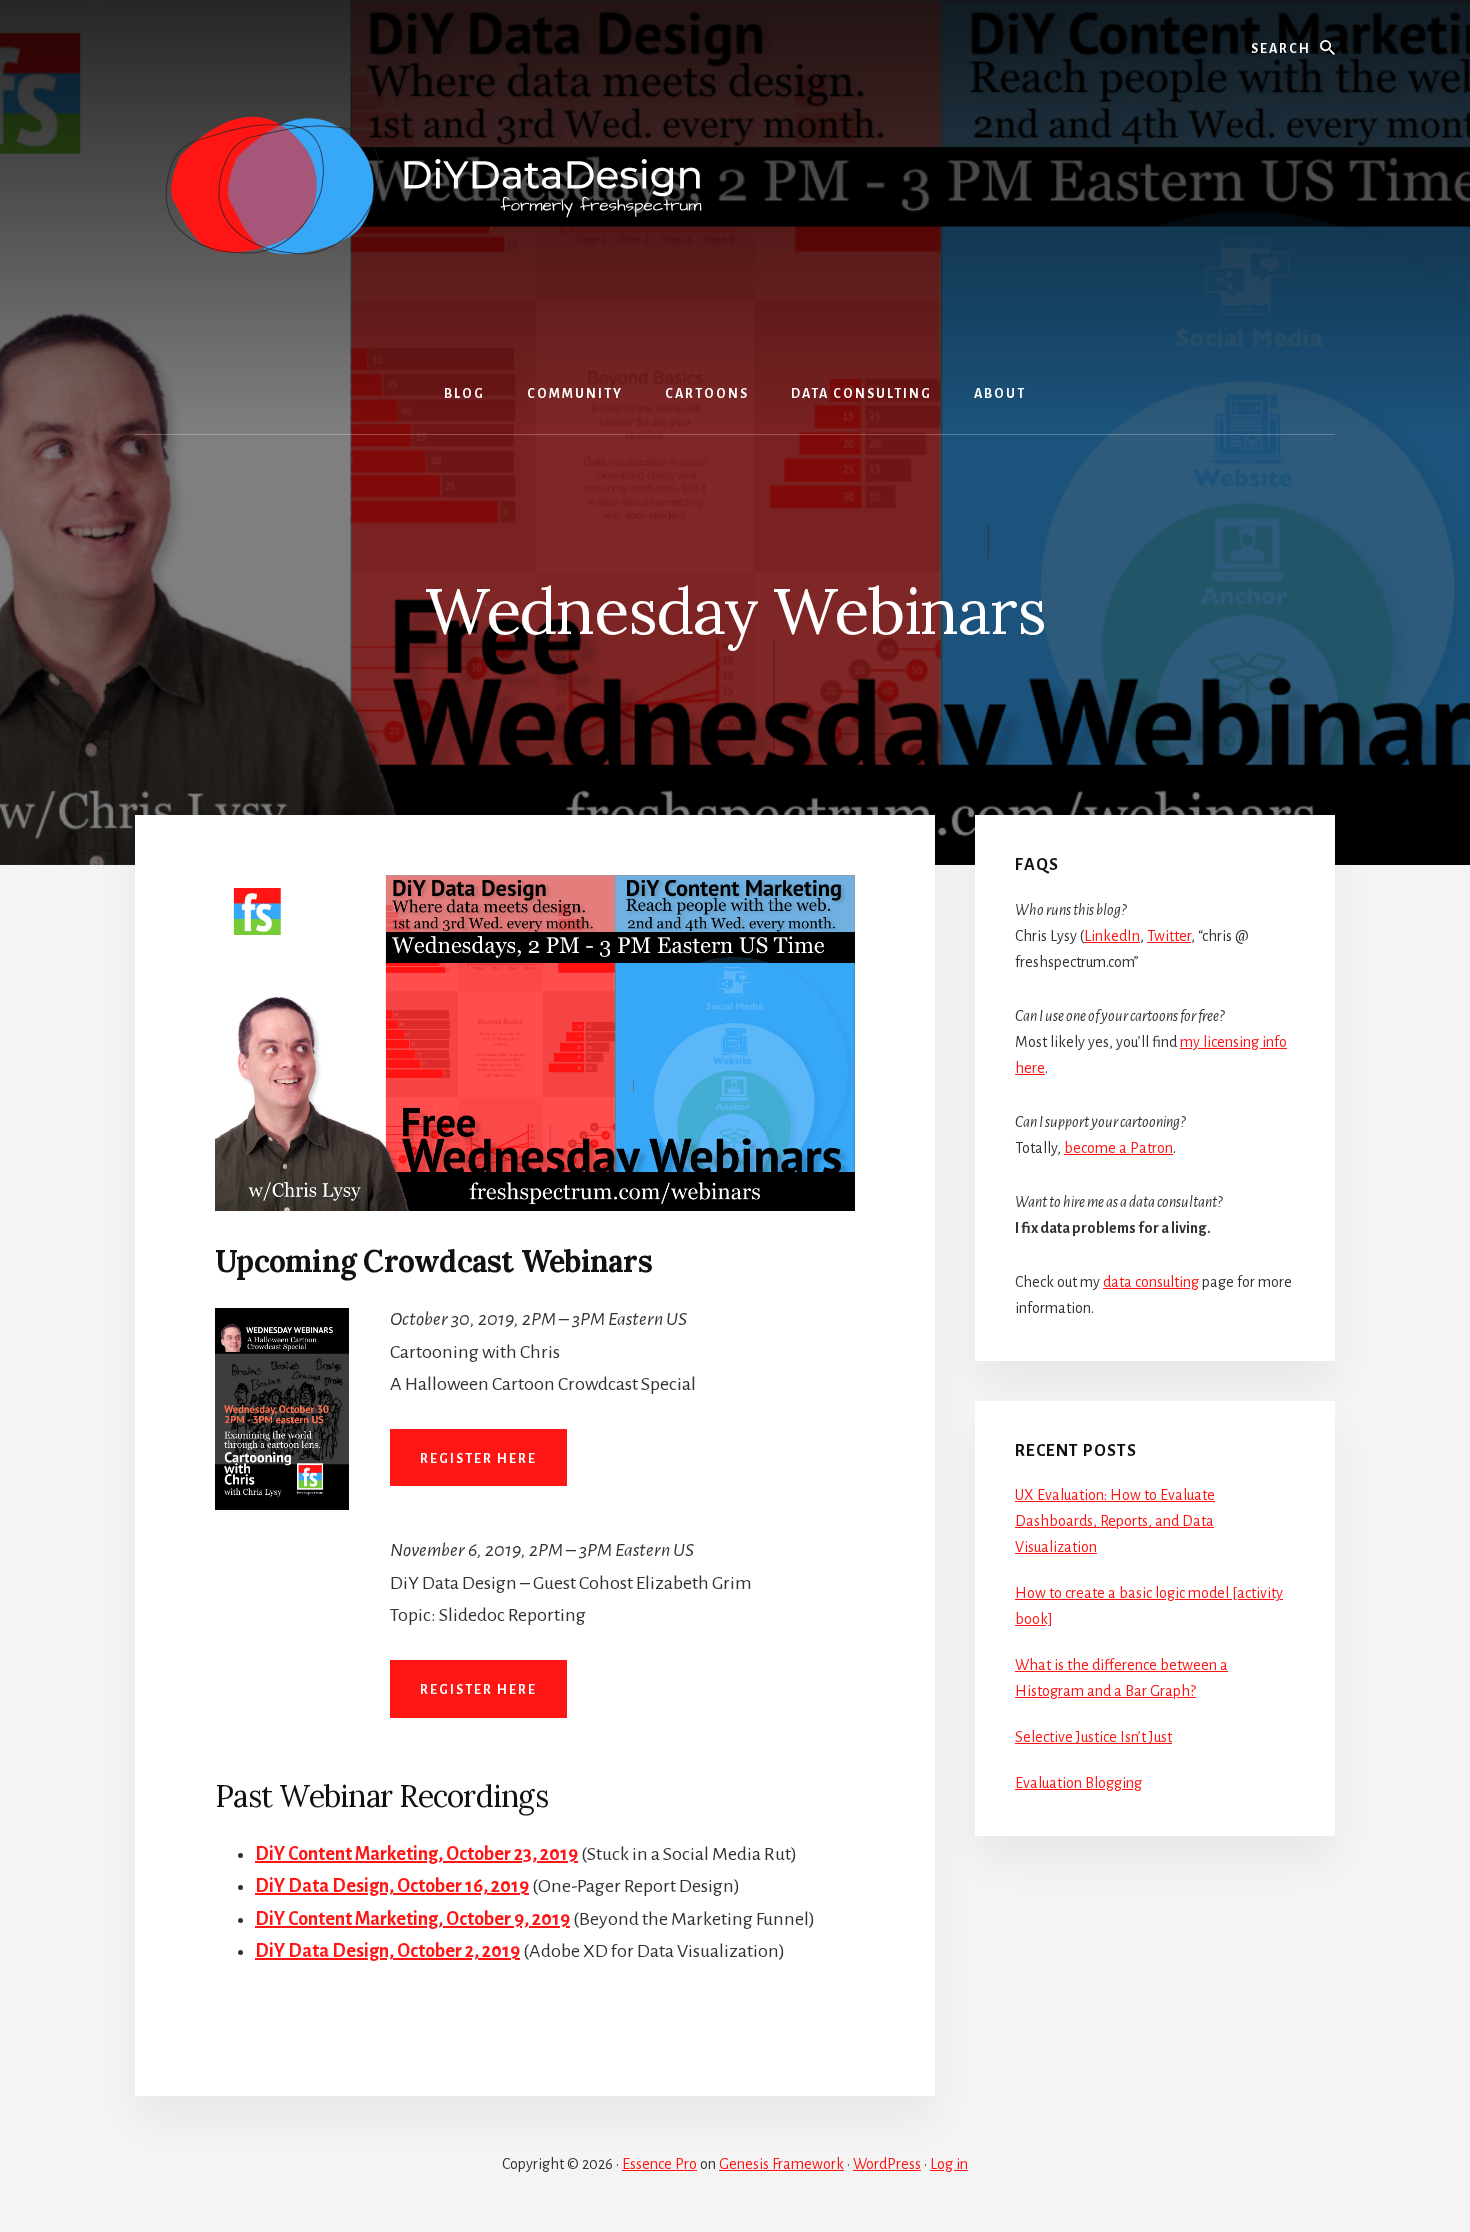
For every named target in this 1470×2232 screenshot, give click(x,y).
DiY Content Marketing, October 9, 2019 (412, 1919)
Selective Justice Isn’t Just (1093, 1737)
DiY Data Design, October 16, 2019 (392, 1886)
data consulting (1151, 1282)
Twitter (1169, 936)
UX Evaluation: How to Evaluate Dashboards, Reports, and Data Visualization (1115, 1521)
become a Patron (1118, 1148)
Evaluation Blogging (1078, 1783)
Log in (949, 2164)
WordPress (887, 2164)
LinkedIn (1112, 936)
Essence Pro (659, 2164)
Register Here (478, 1459)
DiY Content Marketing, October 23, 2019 (416, 1854)
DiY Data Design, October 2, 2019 (387, 1951)
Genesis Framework (781, 2164)
